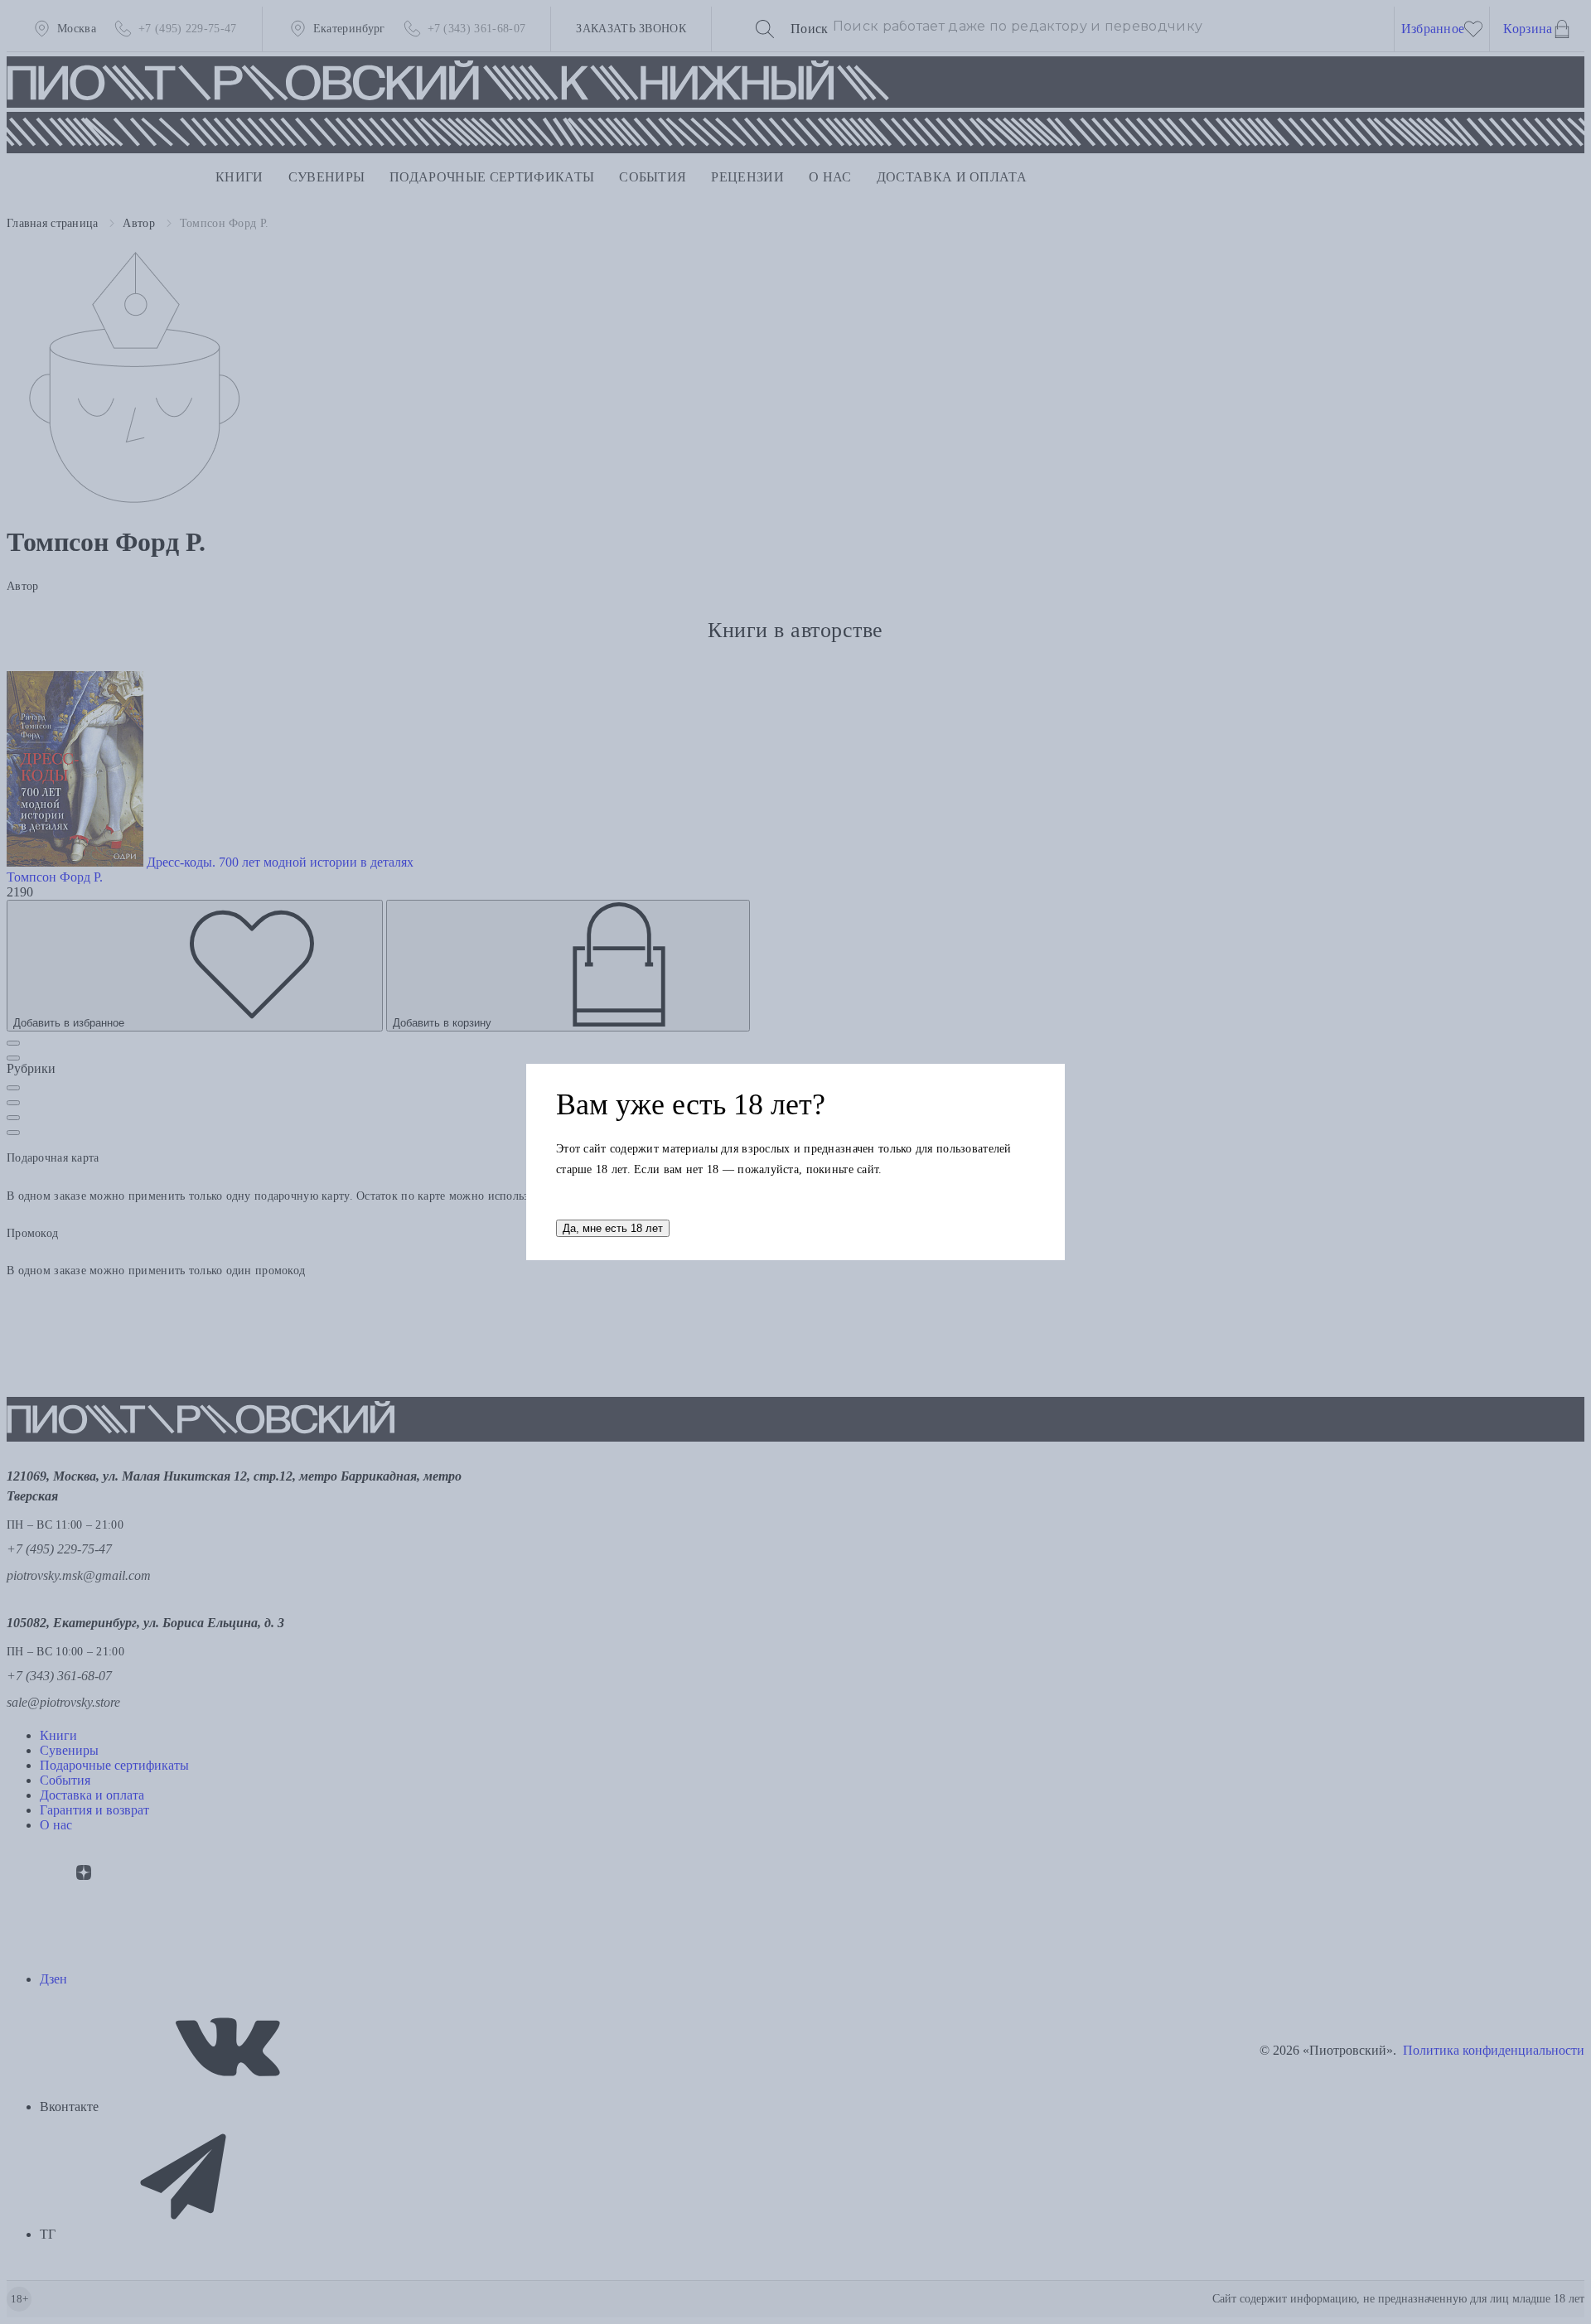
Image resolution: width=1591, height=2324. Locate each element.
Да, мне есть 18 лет (613, 1228)
